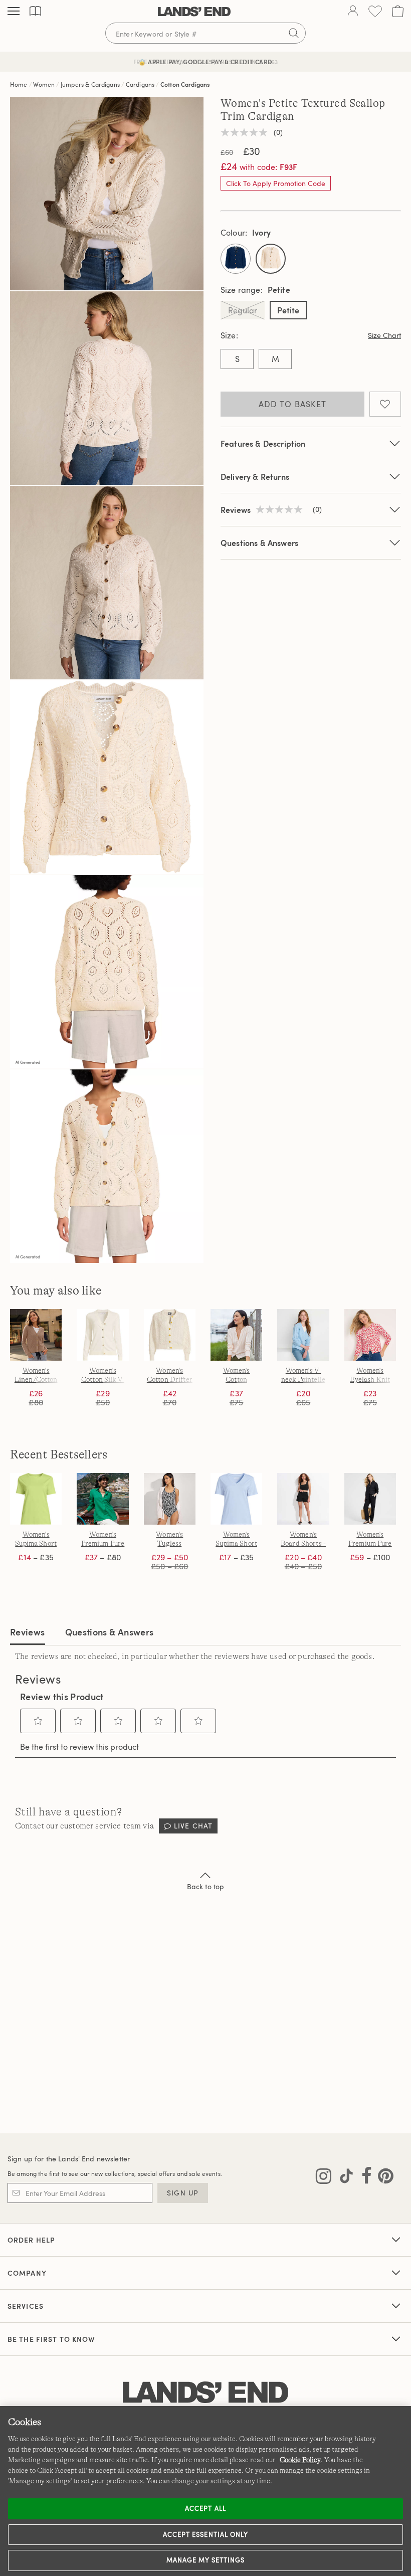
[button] (38, 1721)
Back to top (206, 1886)
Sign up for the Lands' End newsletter (69, 2159)
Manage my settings (206, 2560)
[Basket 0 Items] (398, 11)
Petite (288, 310)
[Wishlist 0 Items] (375, 11)
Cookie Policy (300, 2460)
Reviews (28, 1632)
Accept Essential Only (205, 2534)
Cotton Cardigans (185, 84)
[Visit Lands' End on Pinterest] (383, 2178)
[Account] (353, 12)
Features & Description (263, 443)
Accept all (205, 2508)
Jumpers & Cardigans (90, 84)
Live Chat (193, 1826)
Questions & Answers (259, 543)
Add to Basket (293, 404)
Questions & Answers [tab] (110, 1632)
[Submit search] (294, 33)
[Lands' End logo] (205, 2393)
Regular (243, 310)
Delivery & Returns (255, 477)
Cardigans (140, 84)
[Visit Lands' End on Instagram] (324, 2178)
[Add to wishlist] (385, 404)
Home (19, 84)
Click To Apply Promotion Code (276, 183)
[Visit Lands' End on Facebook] (364, 2178)
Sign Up (183, 2193)
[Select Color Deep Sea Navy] (236, 259)
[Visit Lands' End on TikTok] (343, 2178)
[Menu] (14, 12)
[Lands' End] (194, 12)
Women (44, 84)
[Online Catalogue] (35, 11)
